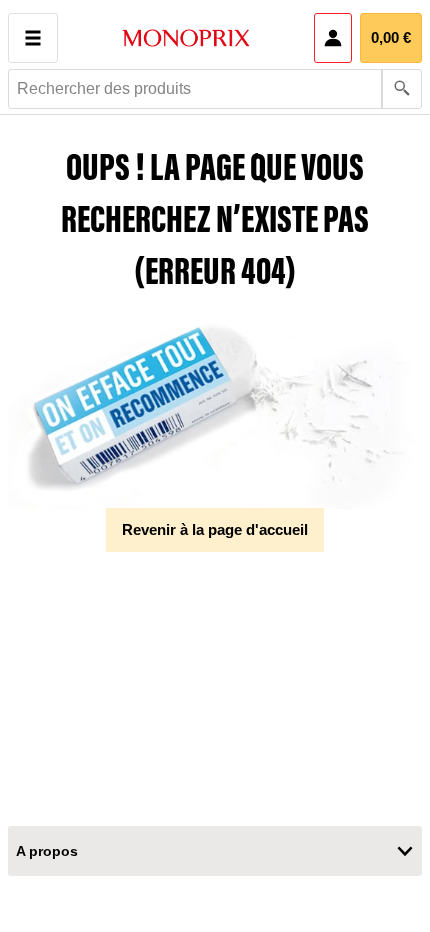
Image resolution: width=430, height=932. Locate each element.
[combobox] (215, 89)
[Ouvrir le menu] (33, 38)
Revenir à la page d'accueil (215, 529)
